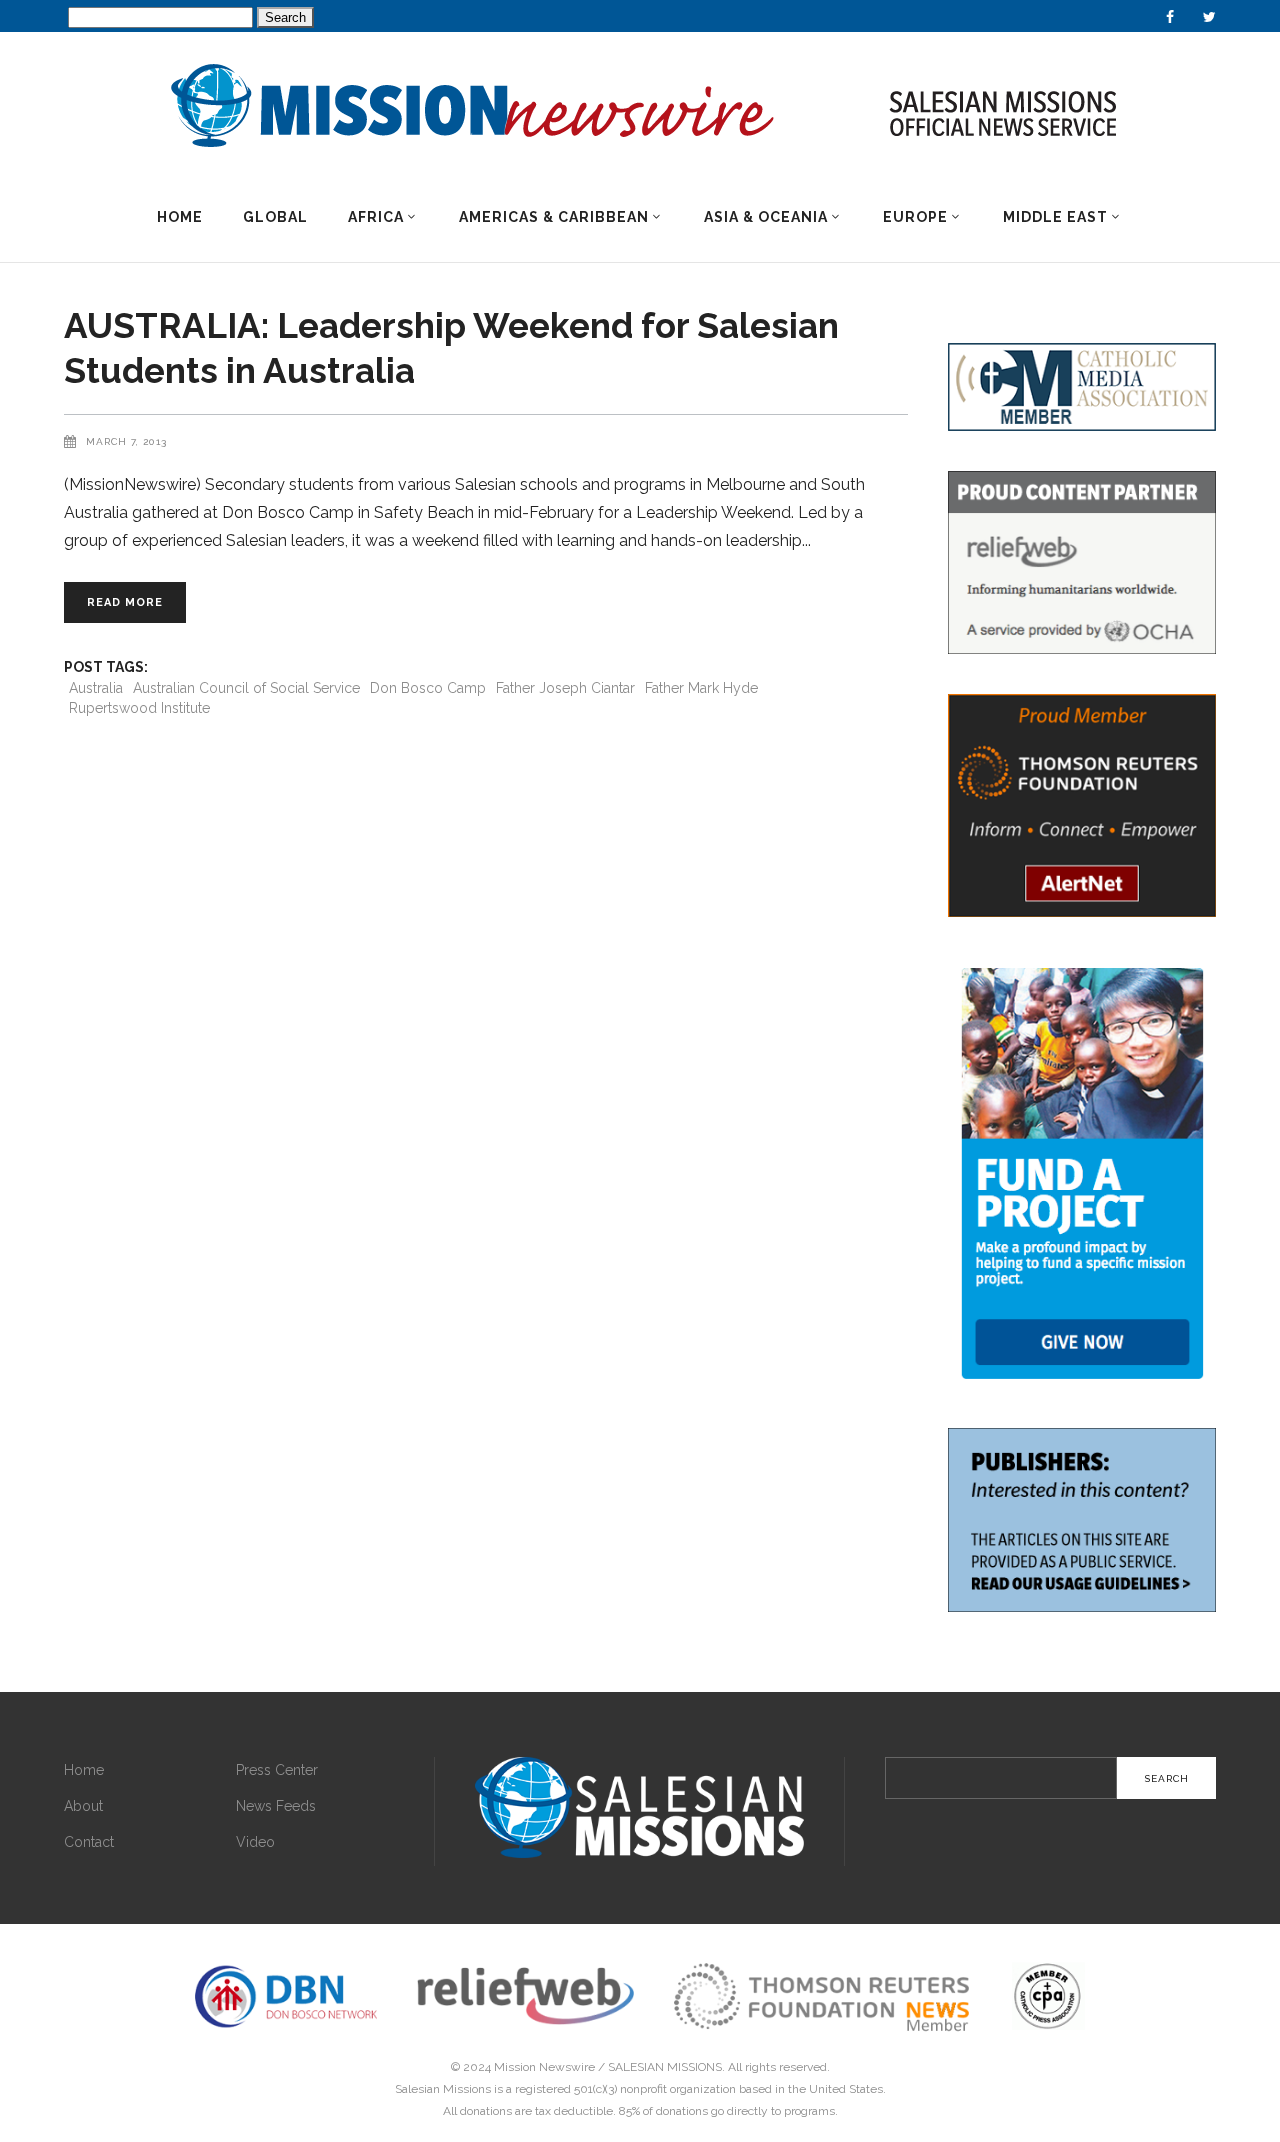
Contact (89, 1842)
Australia (96, 688)
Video (255, 1842)
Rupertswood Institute (139, 708)
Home (84, 1770)
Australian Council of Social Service (246, 688)
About (83, 1806)
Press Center (277, 1770)
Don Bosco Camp (428, 688)
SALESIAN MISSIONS (665, 2067)
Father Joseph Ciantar (565, 688)
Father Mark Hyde (701, 688)
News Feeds (276, 1806)
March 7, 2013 (126, 441)
